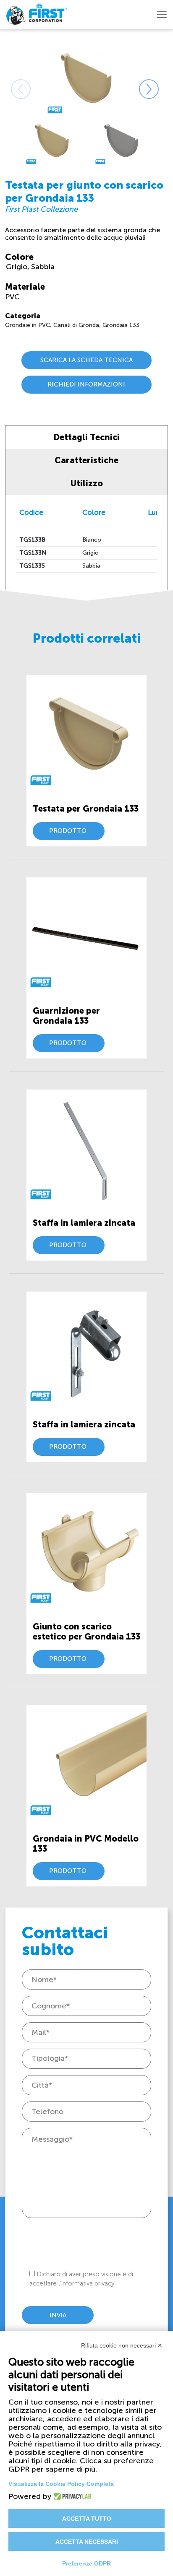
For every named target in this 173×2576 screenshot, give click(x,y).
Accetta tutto (87, 2519)
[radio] (18, 267)
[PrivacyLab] (70, 2496)
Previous (11, 79)
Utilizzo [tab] (87, 483)
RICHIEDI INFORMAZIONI (86, 384)
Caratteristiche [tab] (86, 460)
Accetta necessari (87, 2542)
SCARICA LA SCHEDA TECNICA (86, 360)
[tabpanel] (52, 141)
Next (139, 79)
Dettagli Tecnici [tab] (86, 437)
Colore (19, 257)
